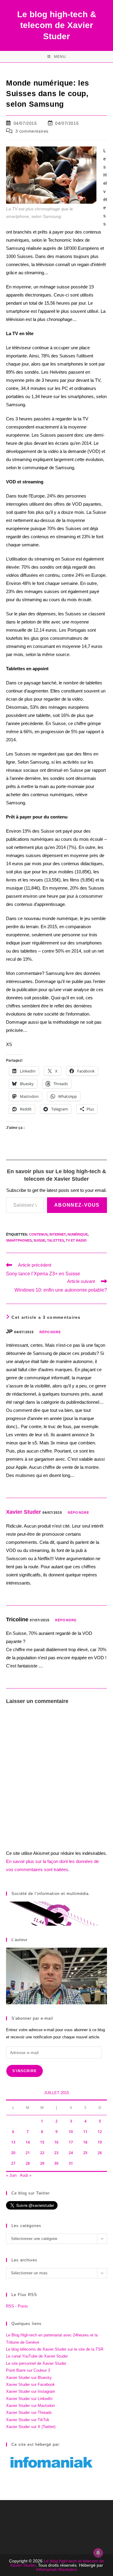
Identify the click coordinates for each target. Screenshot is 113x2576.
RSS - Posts (17, 2306)
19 (100, 2142)
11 (85, 2132)
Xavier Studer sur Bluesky (29, 2378)
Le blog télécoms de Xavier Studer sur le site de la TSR (55, 2349)
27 (13, 2163)
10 (71, 2132)
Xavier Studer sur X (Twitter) (31, 2427)
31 (71, 2163)
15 (42, 2142)
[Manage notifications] (98, 2553)
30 (56, 2163)
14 (28, 2142)
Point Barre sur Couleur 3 (28, 2370)
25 (85, 2153)
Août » (26, 2175)
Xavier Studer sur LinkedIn (29, 2399)
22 (42, 2153)
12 (100, 2132)
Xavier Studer (24, 1512)
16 (56, 2142)
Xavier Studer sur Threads (29, 2413)
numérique (78, 1234)
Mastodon (68, 2569)
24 (71, 2153)
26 (100, 2153)
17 (71, 2142)
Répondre (50, 1332)
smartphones (19, 1240)
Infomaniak (46, 2569)
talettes (55, 1240)
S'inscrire (25, 2071)
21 (28, 2153)
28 (28, 2163)
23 (56, 2153)
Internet (58, 1234)
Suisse (39, 1240)
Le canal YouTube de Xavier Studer (37, 2356)
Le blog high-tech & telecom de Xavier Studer (57, 25)
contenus (38, 1234)
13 (13, 2142)
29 (42, 2163)
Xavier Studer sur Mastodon (30, 2406)
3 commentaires (32, 131)
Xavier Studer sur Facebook (30, 2384)
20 (13, 2153)
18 (85, 2142)
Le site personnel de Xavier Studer (36, 2363)
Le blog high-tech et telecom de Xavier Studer (57, 2563)
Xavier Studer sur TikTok (28, 2420)
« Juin (11, 2175)
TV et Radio (76, 1240)
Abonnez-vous (77, 1205)
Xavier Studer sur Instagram (31, 2391)
